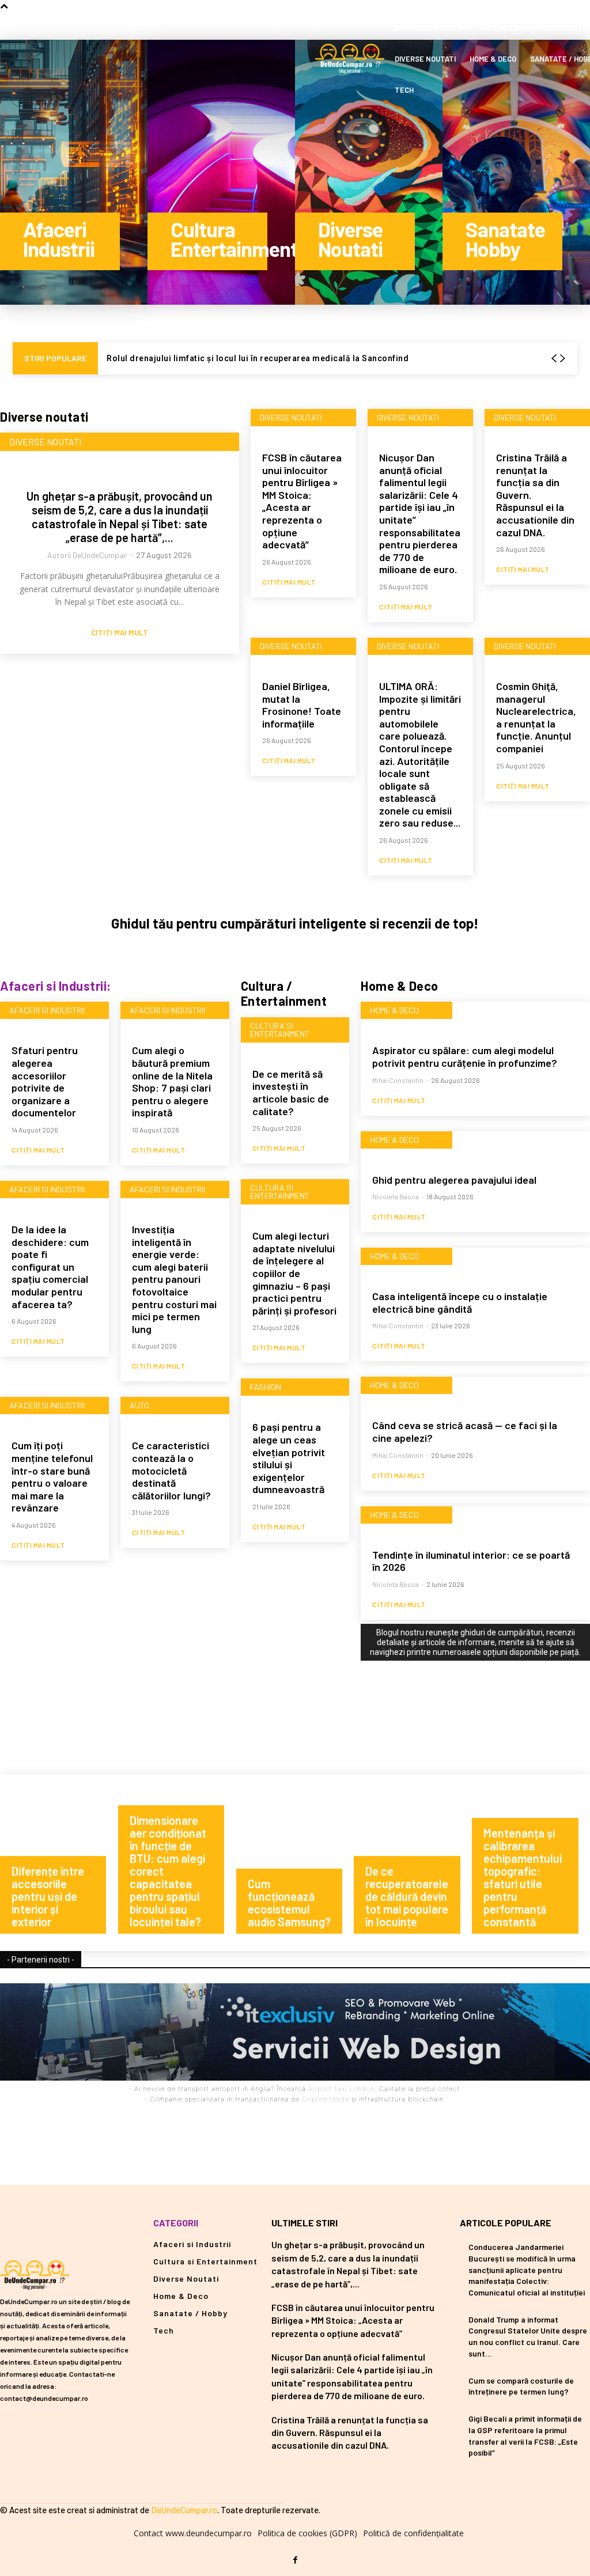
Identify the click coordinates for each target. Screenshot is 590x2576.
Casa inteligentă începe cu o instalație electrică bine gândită (460, 1302)
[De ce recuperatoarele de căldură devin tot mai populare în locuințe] (413, 1863)
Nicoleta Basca (396, 1196)
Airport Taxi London (341, 2089)
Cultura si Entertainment (280, 1030)
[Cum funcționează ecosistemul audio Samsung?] (295, 1863)
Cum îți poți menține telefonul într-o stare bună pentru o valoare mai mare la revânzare (52, 1476)
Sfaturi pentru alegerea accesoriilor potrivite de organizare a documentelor (45, 1081)
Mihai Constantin (398, 1080)
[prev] (554, 359)
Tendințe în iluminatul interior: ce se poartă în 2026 (471, 1561)
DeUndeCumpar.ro (184, 2510)
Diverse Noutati (45, 442)
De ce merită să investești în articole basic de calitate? (291, 1092)
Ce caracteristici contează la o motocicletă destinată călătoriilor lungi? (171, 1470)
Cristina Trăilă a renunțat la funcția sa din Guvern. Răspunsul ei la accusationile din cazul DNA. (350, 2433)
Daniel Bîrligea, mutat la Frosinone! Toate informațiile (302, 705)
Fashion (266, 1387)
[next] (562, 359)
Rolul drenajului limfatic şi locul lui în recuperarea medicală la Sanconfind (258, 358)
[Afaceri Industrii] (74, 172)
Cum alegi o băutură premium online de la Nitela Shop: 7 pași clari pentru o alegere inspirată (172, 1081)
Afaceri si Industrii (47, 1010)
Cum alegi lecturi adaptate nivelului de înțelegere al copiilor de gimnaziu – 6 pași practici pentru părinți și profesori (294, 1273)
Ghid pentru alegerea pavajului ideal (454, 1180)
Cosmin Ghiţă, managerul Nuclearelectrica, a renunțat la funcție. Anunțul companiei (536, 717)
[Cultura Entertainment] (221, 172)
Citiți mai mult (120, 633)
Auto (139, 1405)
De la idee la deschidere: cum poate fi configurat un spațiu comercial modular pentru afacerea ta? (50, 1267)
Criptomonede (326, 2099)
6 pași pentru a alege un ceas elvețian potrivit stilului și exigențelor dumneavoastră (289, 1458)
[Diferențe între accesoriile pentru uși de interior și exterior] (59, 1863)
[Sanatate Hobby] (516, 172)
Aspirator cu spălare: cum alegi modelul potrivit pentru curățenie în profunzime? (465, 1056)
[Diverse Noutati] (369, 172)
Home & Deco (394, 1010)
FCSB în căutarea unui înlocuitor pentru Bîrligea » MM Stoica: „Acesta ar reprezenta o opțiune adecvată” (302, 501)
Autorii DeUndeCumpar (87, 555)
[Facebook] (295, 2560)
